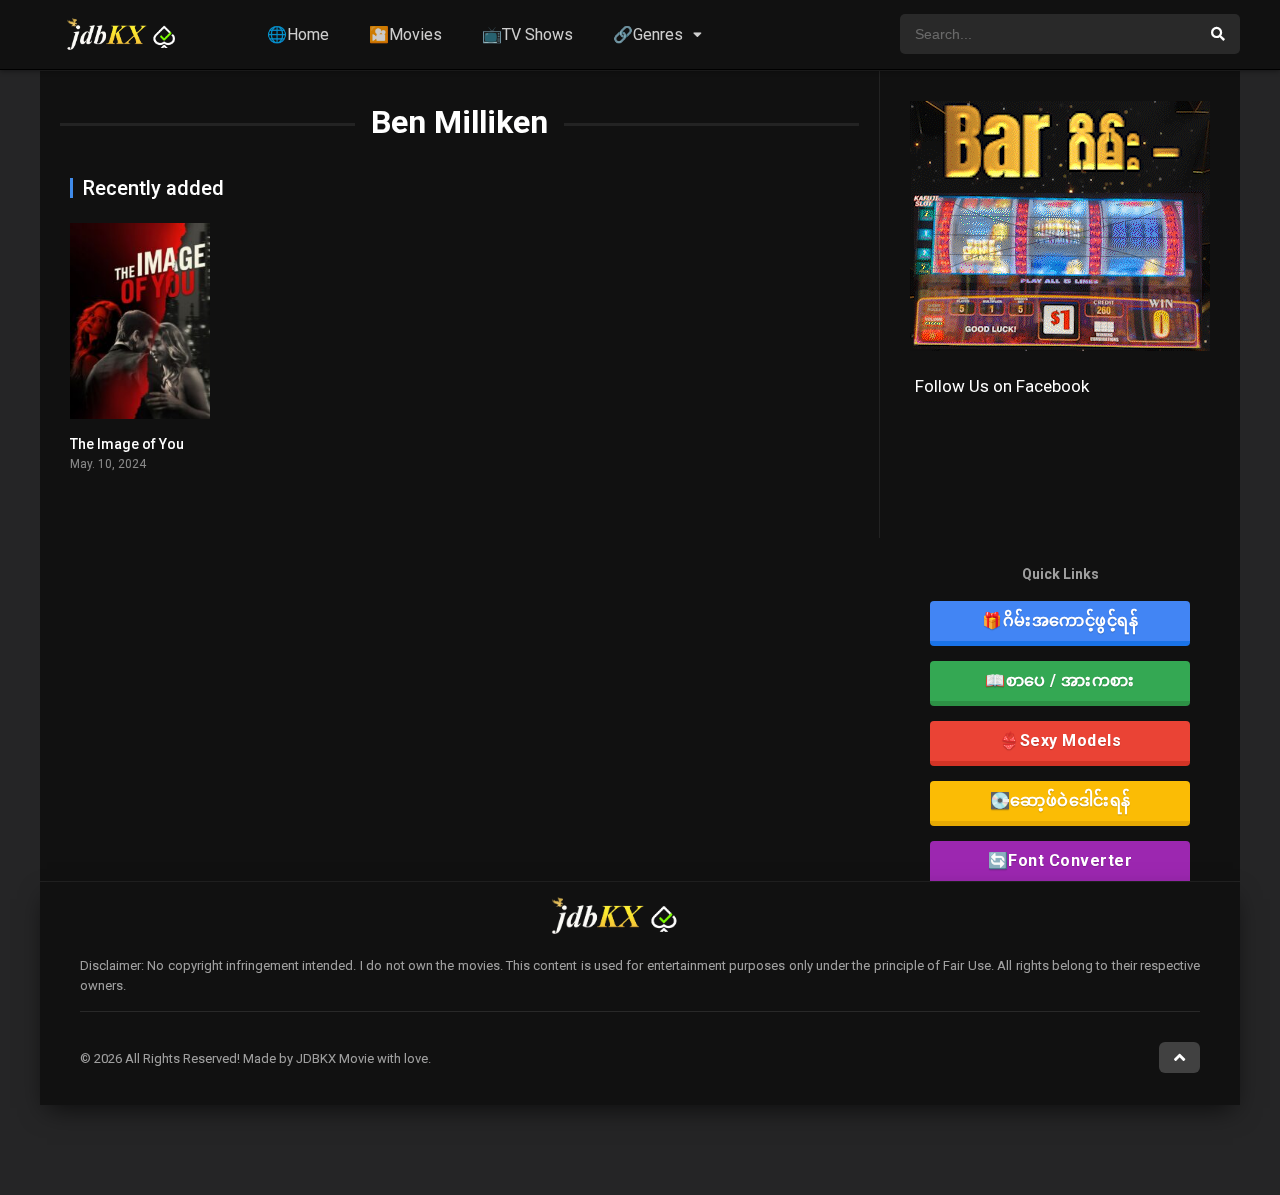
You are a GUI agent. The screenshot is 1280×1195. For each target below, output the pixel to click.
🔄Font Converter (1060, 860)
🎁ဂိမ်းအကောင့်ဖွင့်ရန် (1060, 620)
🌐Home (298, 34)
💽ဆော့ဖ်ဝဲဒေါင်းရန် (1060, 800)
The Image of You (127, 444)
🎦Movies (405, 34)
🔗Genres (648, 34)
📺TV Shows (527, 34)
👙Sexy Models (1060, 740)
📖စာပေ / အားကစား (1060, 680)
